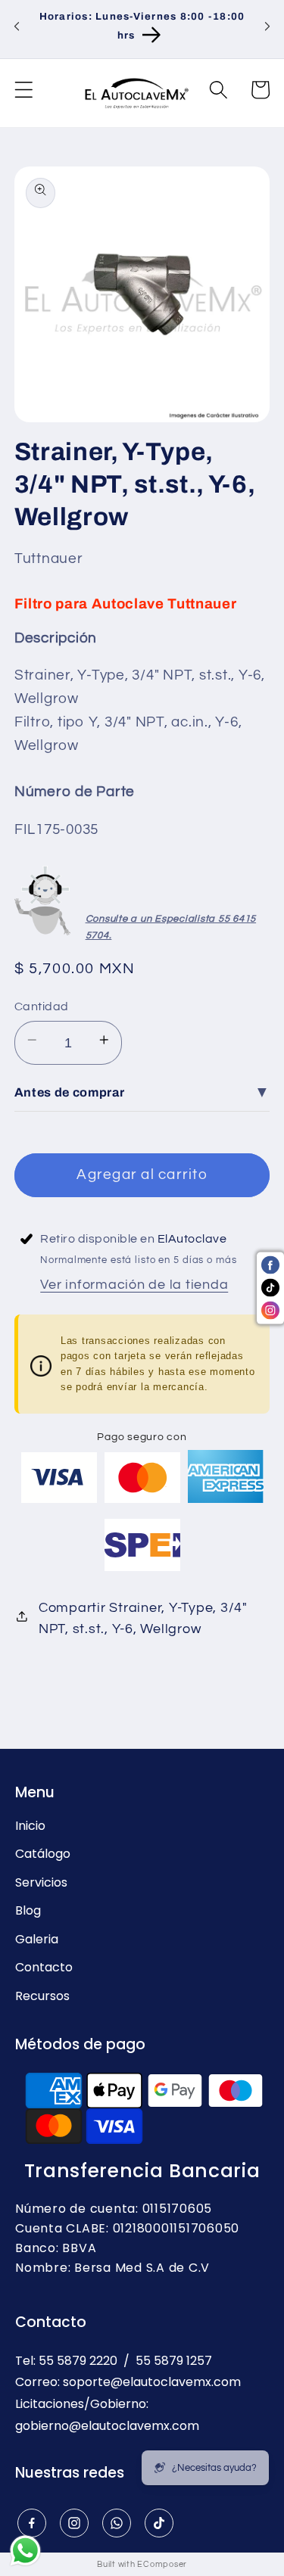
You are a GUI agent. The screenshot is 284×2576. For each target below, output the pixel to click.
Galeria (37, 1940)
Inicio (30, 1826)
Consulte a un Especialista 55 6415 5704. (171, 927)
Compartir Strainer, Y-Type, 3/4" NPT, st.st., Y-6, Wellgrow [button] (143, 1619)
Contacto (44, 1968)
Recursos (42, 1996)
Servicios (41, 1883)
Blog (28, 1911)
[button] (24, 93)
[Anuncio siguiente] (267, 29)
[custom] (31, 2523)
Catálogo (43, 1854)
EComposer (162, 2564)
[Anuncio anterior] (17, 29)
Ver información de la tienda (134, 1285)
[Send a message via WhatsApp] (25, 2551)
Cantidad (42, 1006)
